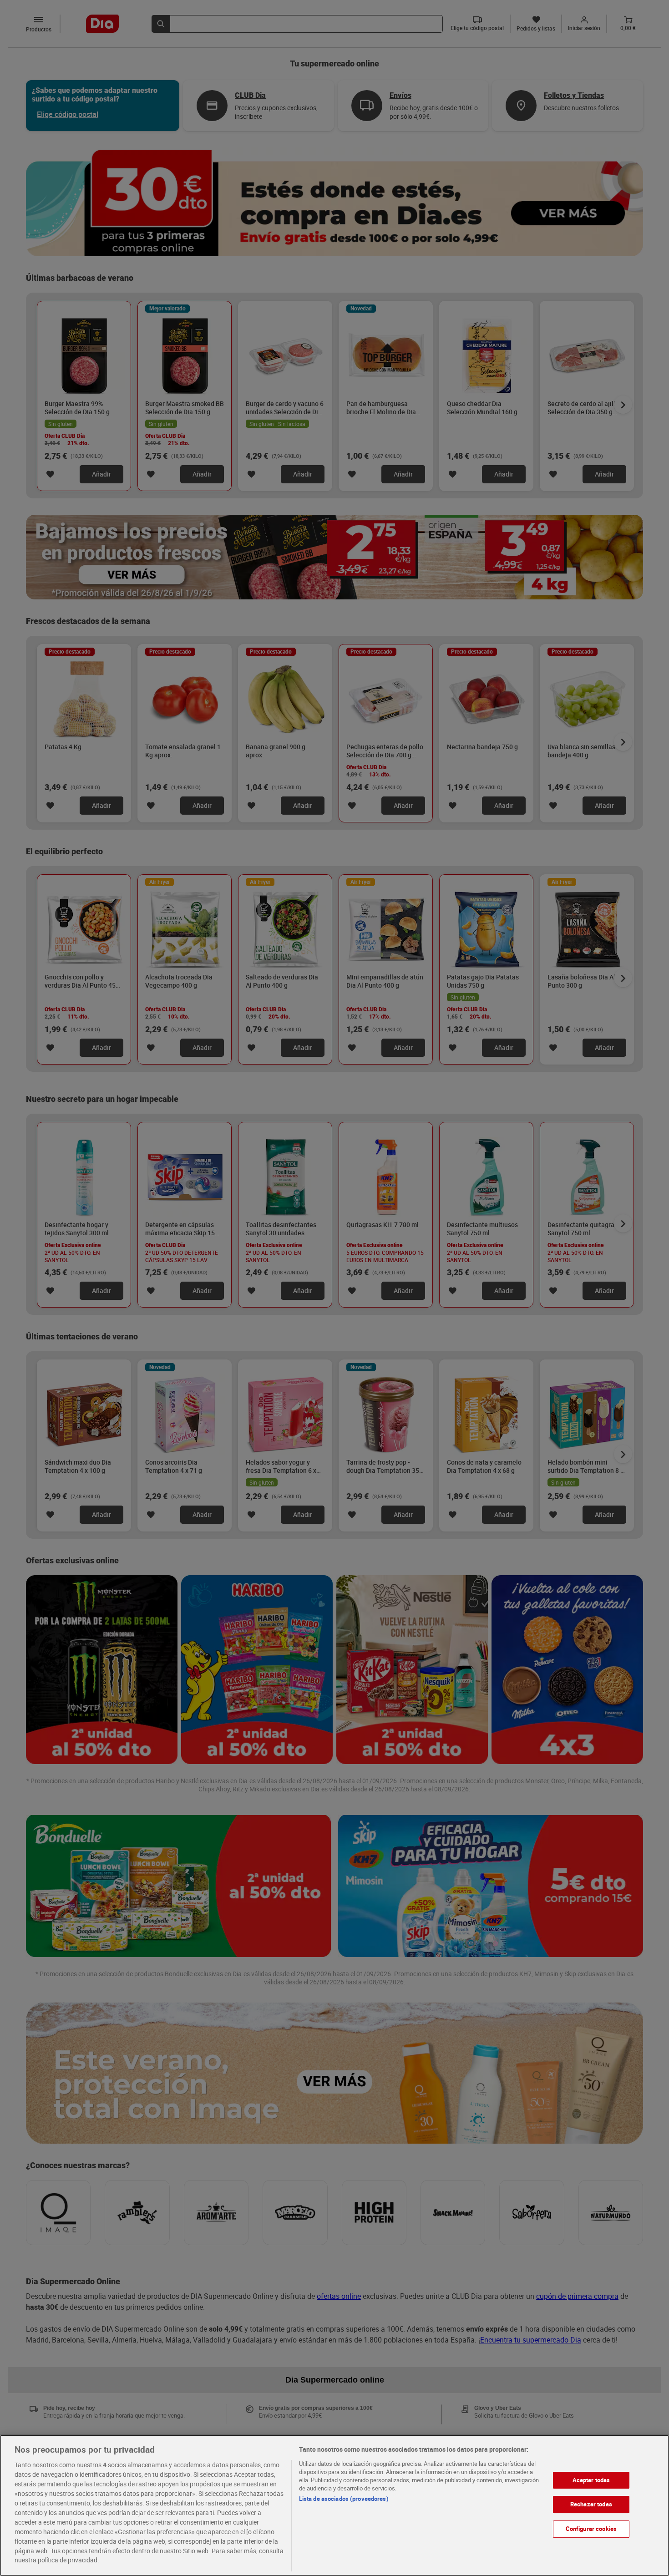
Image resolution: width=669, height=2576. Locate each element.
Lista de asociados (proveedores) (344, 2499)
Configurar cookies (591, 2529)
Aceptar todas (591, 2480)
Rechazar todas (591, 2505)
